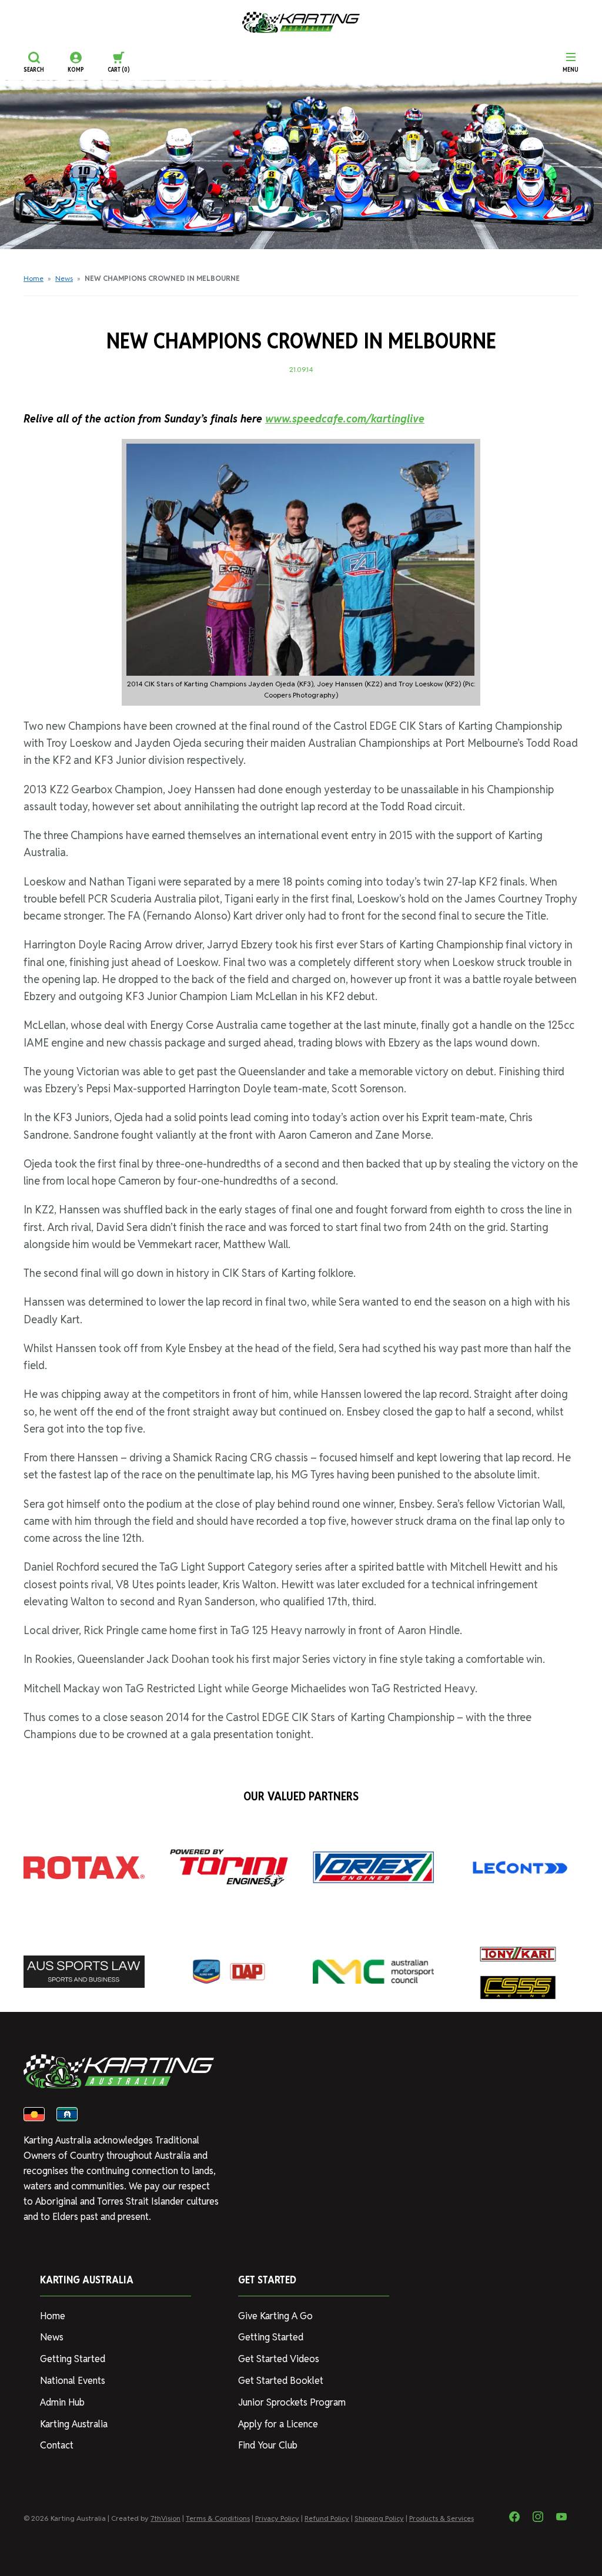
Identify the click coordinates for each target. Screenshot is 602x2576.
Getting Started (73, 2359)
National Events (73, 2381)
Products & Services (442, 2518)
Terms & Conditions (218, 2518)
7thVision (165, 2518)
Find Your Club (268, 2445)
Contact (57, 2445)
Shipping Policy (379, 2518)
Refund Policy (327, 2518)
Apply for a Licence (278, 2424)
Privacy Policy (277, 2518)
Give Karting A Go (275, 2316)
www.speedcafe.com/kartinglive (345, 419)
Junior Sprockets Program (292, 2402)
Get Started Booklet (281, 2381)
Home (34, 278)
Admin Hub (62, 2402)
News (64, 278)
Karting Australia (74, 2424)
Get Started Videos (279, 2359)
